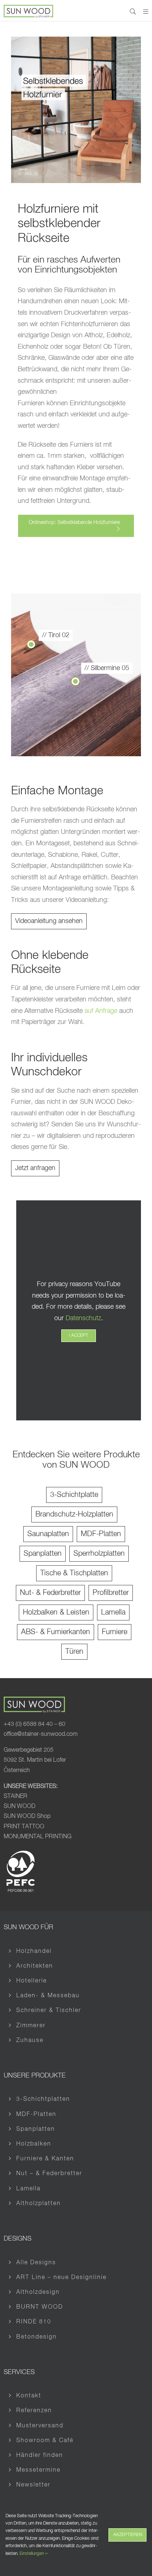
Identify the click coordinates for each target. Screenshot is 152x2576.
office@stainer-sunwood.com (41, 1735)
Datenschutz (83, 1318)
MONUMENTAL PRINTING (38, 1837)
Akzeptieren (128, 2535)
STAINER (15, 1796)
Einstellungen (32, 2554)
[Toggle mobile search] (133, 11)
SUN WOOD (20, 1807)
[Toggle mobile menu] (146, 11)
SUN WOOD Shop (27, 1817)
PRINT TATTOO (25, 1827)
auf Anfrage (101, 1011)
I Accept (79, 1336)
